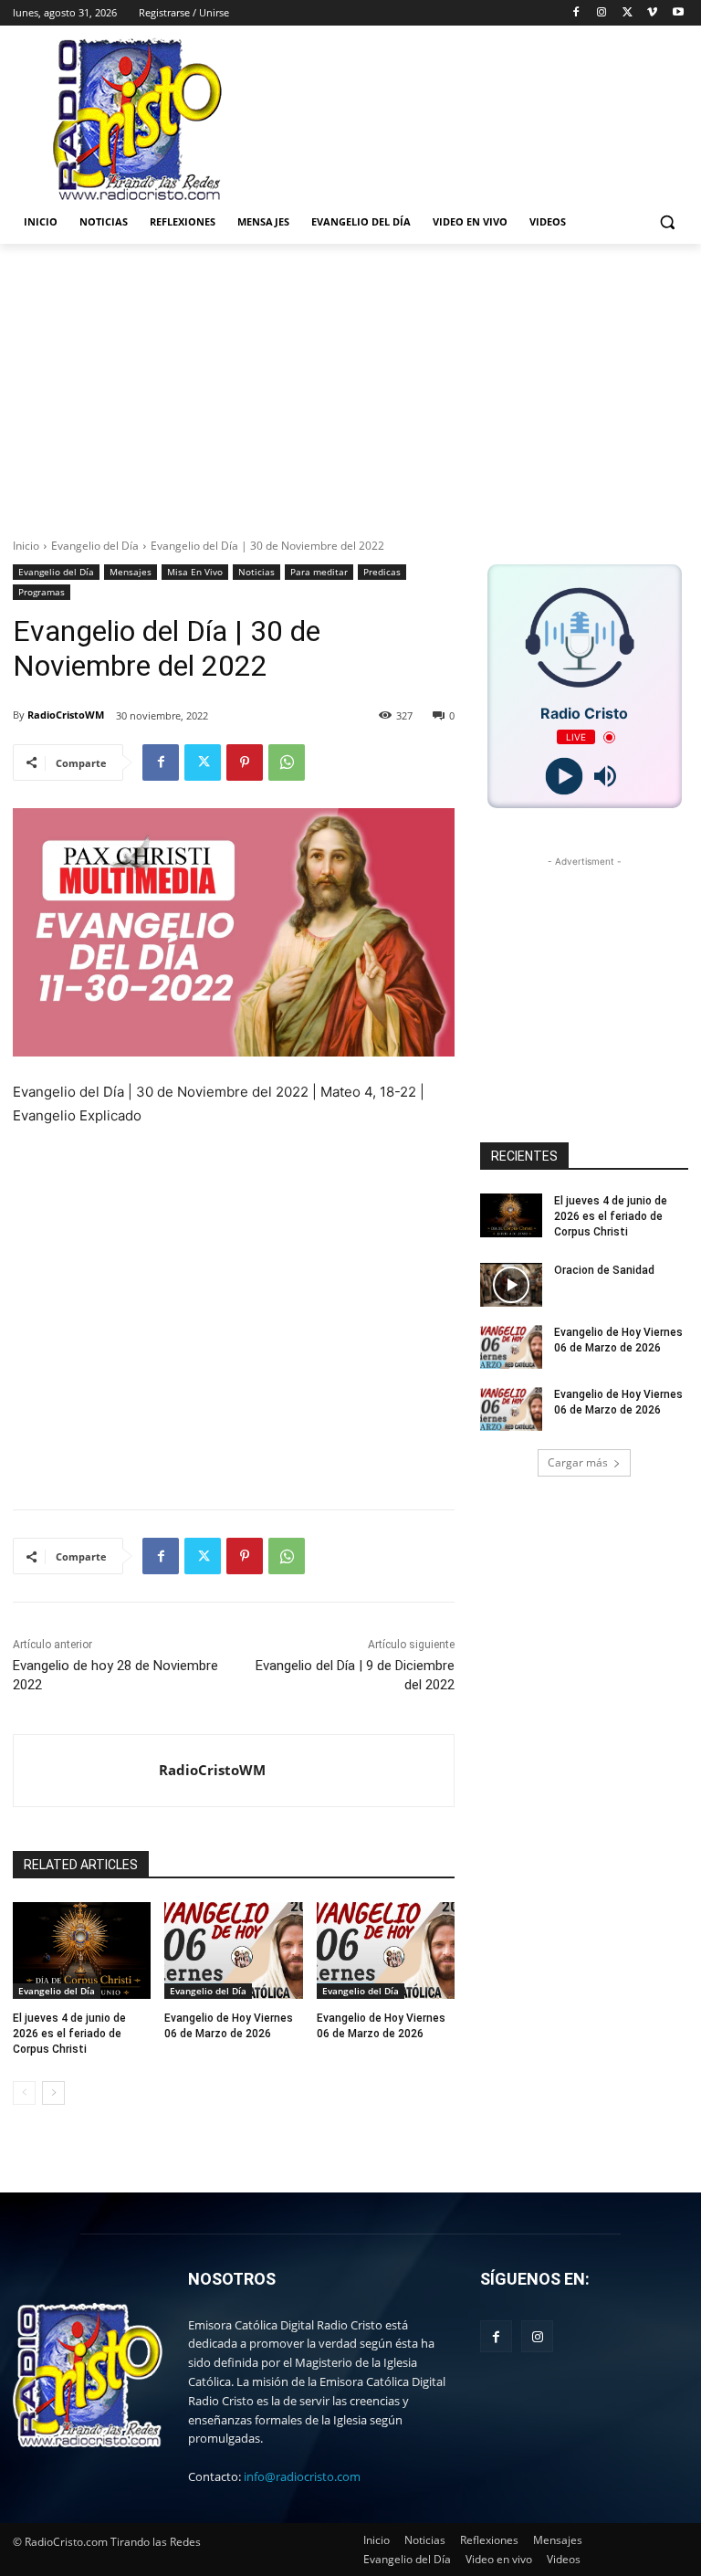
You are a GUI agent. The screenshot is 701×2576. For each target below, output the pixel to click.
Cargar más (578, 1462)
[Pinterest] (245, 762)
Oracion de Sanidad (604, 1270)
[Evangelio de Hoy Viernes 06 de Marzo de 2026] (233, 1950)
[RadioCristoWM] (86, 1771)
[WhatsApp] (287, 762)
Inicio (26, 546)
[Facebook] (576, 13)
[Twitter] (628, 13)
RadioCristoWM (66, 715)
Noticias (256, 572)
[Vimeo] (652, 13)
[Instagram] (602, 13)
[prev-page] (24, 2093)
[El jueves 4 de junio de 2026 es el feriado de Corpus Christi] (82, 1950)
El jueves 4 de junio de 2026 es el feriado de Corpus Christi (69, 2034)
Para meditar (319, 572)
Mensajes (131, 572)
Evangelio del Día (95, 546)
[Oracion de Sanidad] (511, 1285)
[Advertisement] (350, 381)
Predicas (382, 572)
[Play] (564, 777)
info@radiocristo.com (302, 2476)
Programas (42, 592)
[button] (667, 222)
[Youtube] (678, 13)
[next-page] (53, 2093)
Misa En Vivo (195, 572)
